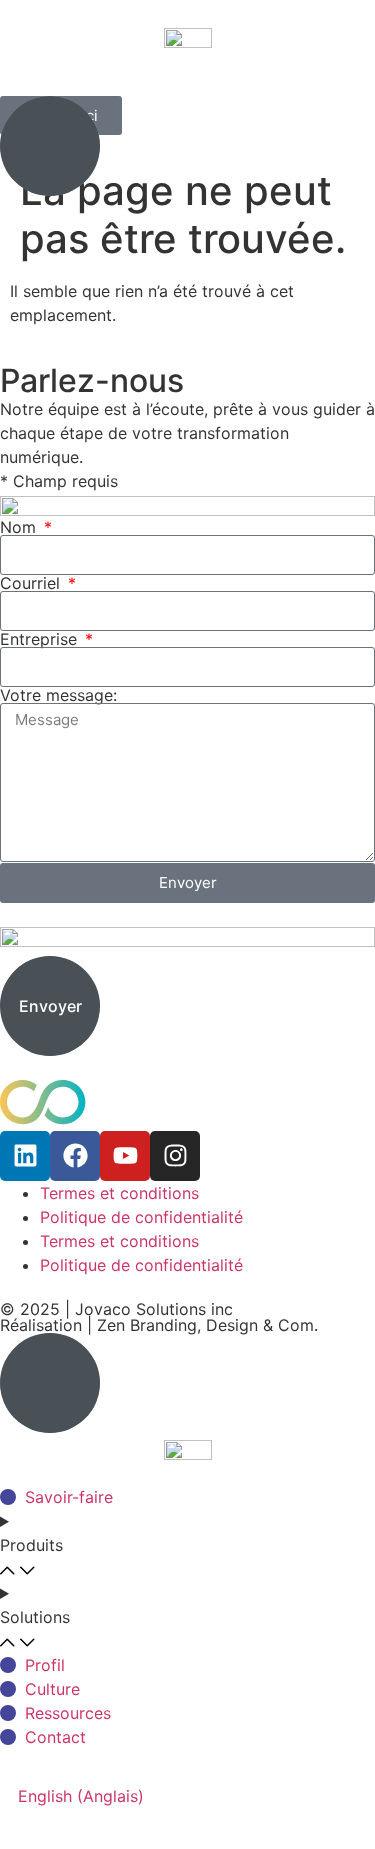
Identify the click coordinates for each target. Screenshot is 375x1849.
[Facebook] (75, 1156)
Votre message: (58, 695)
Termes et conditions (119, 1193)
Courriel (32, 583)
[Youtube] (125, 1156)
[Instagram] (175, 1156)
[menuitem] (81, 1795)
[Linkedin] (25, 1156)
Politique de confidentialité (141, 1217)
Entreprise (41, 639)
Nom (20, 527)
